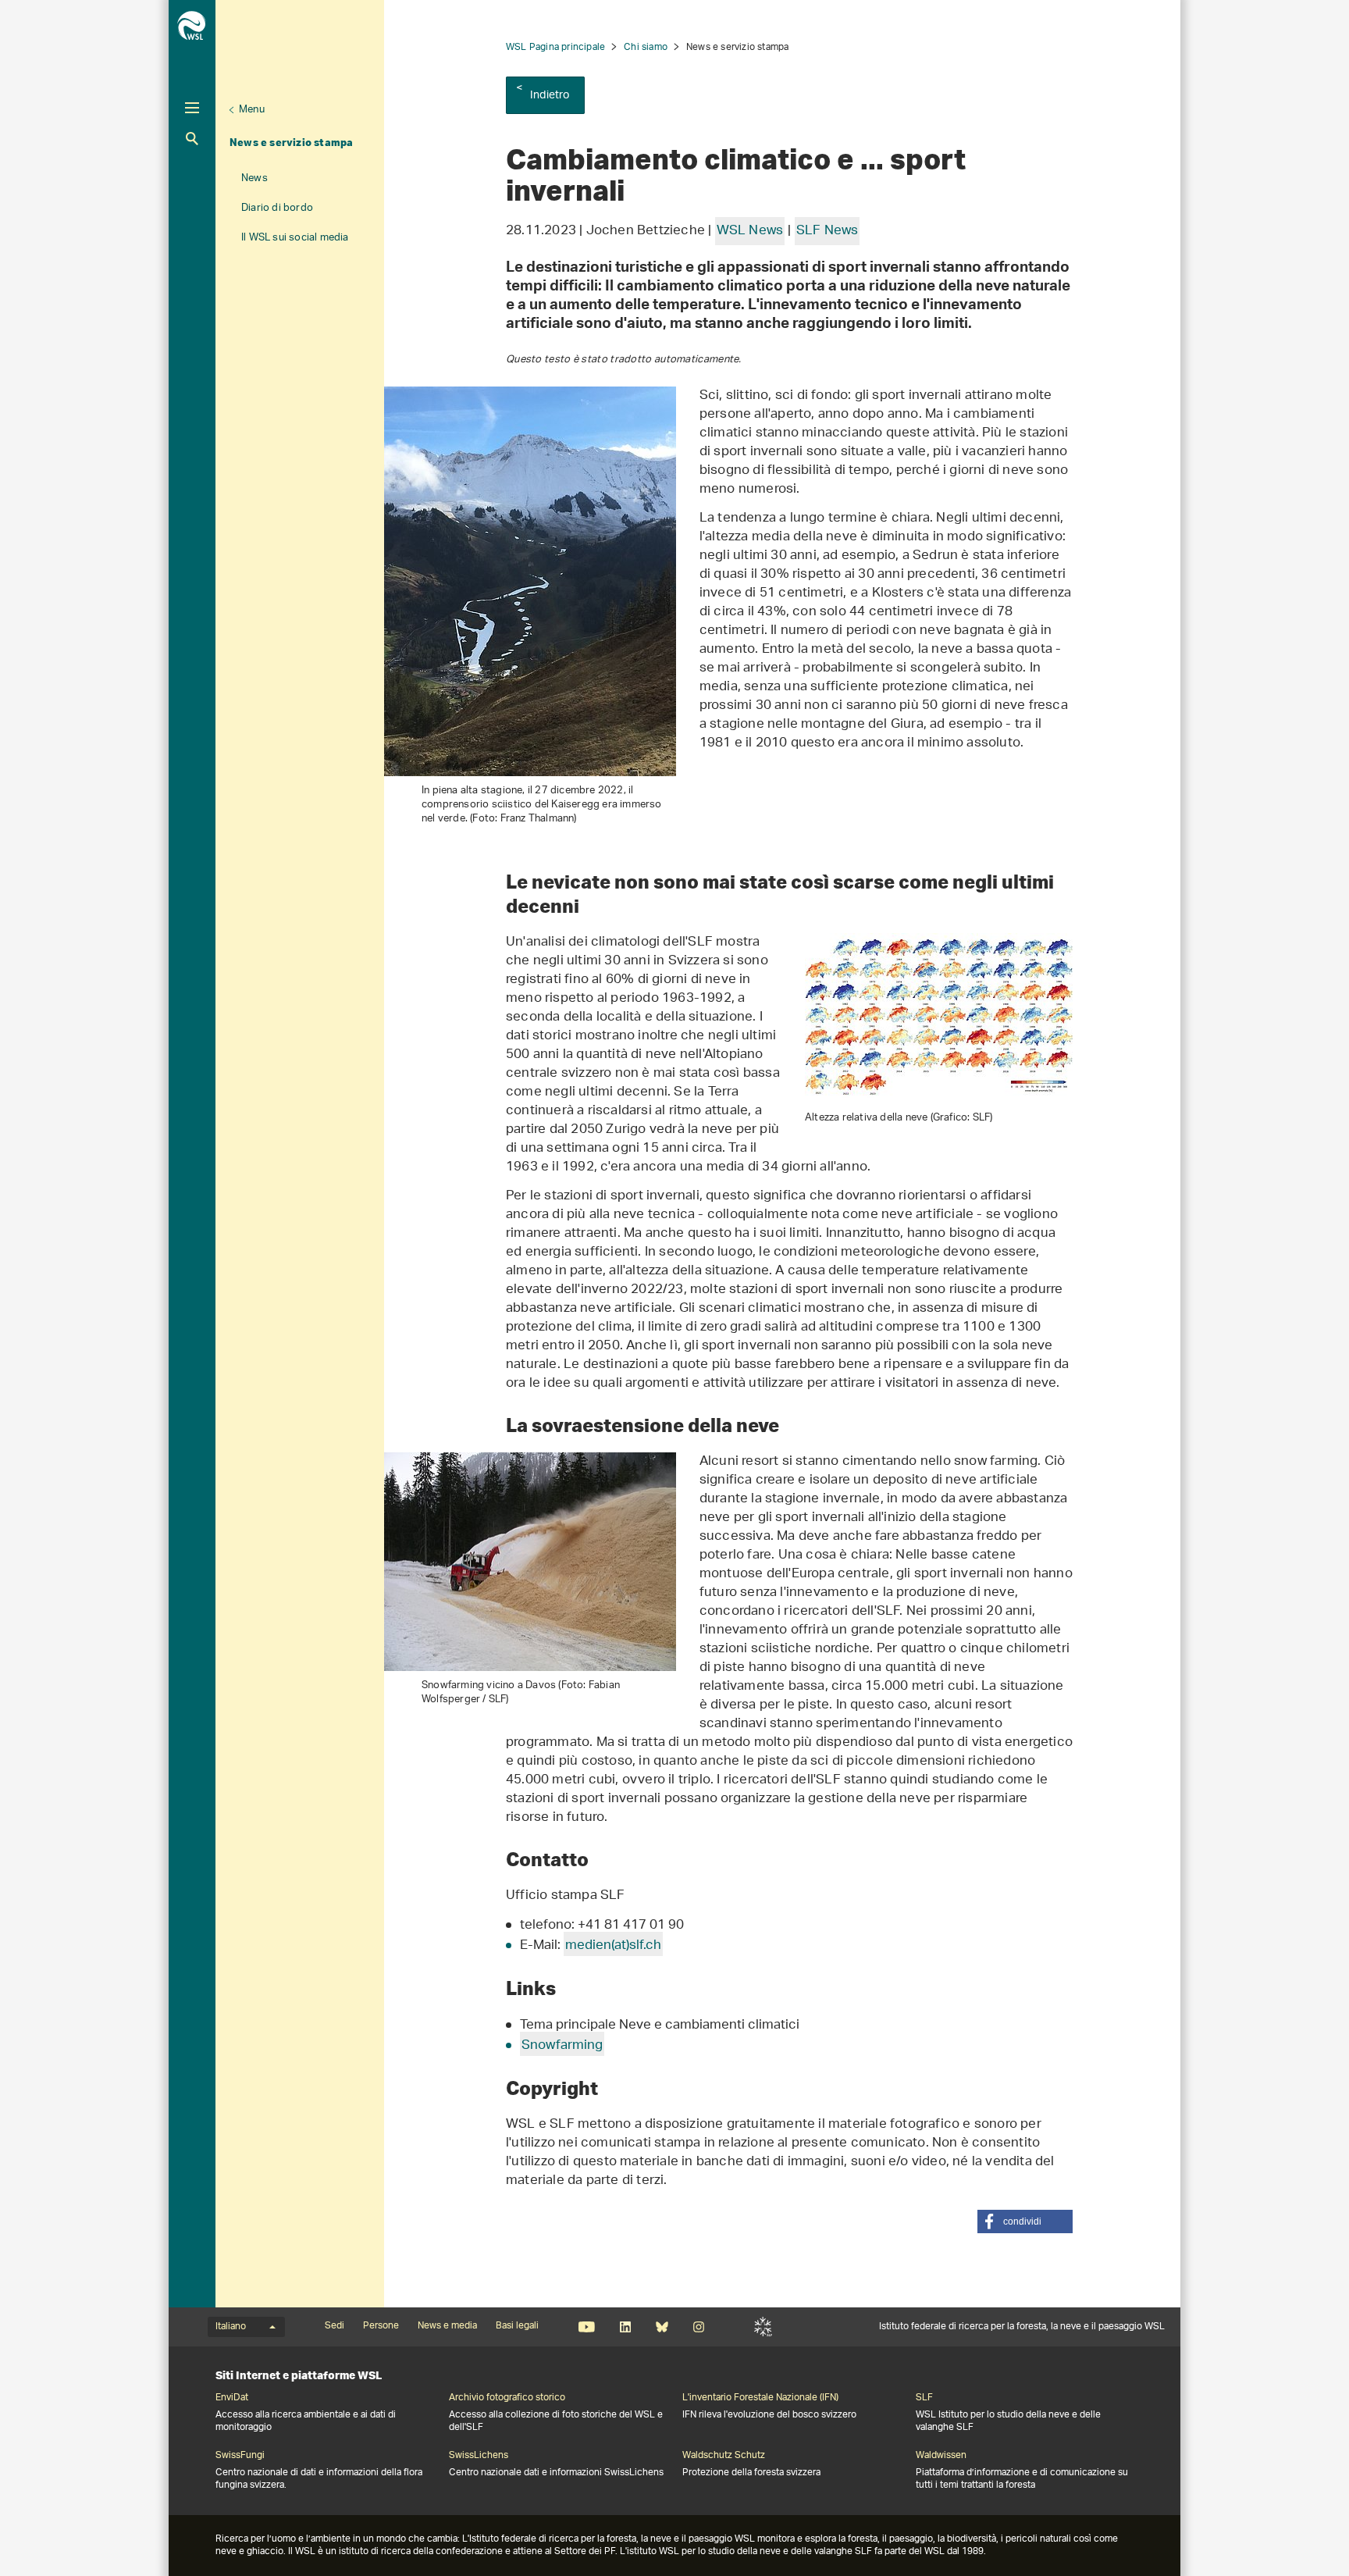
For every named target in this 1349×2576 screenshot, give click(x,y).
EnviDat (232, 2398)
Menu (252, 110)
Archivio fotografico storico (507, 2398)
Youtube (587, 2327)
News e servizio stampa (291, 142)
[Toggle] (192, 108)
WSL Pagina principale (555, 47)
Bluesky (662, 2327)
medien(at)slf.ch (613, 1946)
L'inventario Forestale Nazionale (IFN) (760, 2398)
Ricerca (192, 139)
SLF (763, 2327)
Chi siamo (646, 47)
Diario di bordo (277, 208)
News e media (447, 2326)
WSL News (750, 231)
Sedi (335, 2326)
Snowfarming (562, 2046)
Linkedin (625, 2327)
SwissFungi (240, 2456)
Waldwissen (941, 2456)
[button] (1025, 2221)
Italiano (231, 2327)
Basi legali (517, 2326)
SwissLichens (479, 2456)
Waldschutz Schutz (724, 2456)
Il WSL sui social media (295, 238)
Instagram (698, 2327)
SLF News (828, 231)
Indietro (550, 96)
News (254, 178)
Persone (381, 2326)
